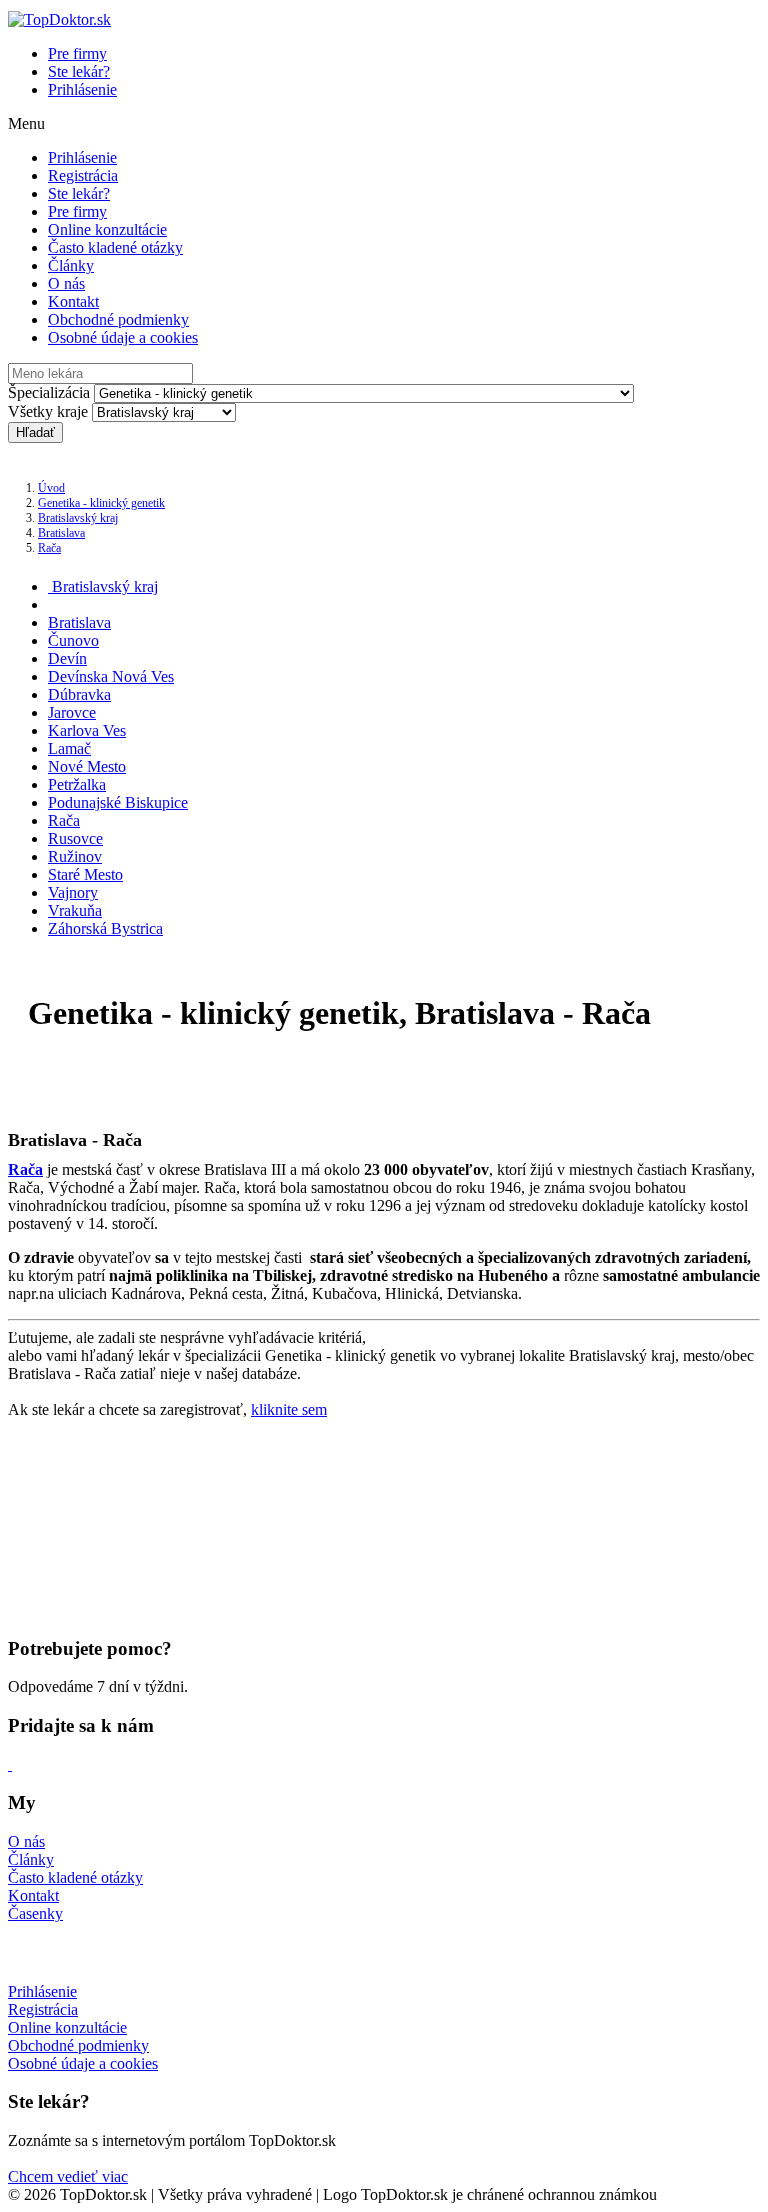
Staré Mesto (85, 874)
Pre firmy (77, 53)
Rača (49, 548)
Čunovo (73, 640)
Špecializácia (49, 392)
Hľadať (35, 432)
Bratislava (61, 533)
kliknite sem (289, 1409)
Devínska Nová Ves (111, 676)
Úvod (51, 488)
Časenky (35, 1913)
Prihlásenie (82, 89)
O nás (66, 283)
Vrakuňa (75, 910)
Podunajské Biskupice (118, 802)
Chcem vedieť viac (68, 2176)
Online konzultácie (107, 229)
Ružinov (75, 856)
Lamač (69, 748)
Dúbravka (79, 694)
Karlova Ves (87, 730)
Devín (67, 658)
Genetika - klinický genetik (101, 503)
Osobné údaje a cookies (123, 337)
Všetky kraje (48, 411)
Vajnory (73, 892)
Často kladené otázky (115, 247)
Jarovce (72, 712)
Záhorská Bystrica (105, 928)
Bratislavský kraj (78, 518)
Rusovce (75, 838)
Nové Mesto (87, 766)
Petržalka (77, 784)
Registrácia (83, 175)
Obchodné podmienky (118, 319)
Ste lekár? (79, 71)
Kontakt (73, 301)
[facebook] (10, 1764)
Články (71, 265)
